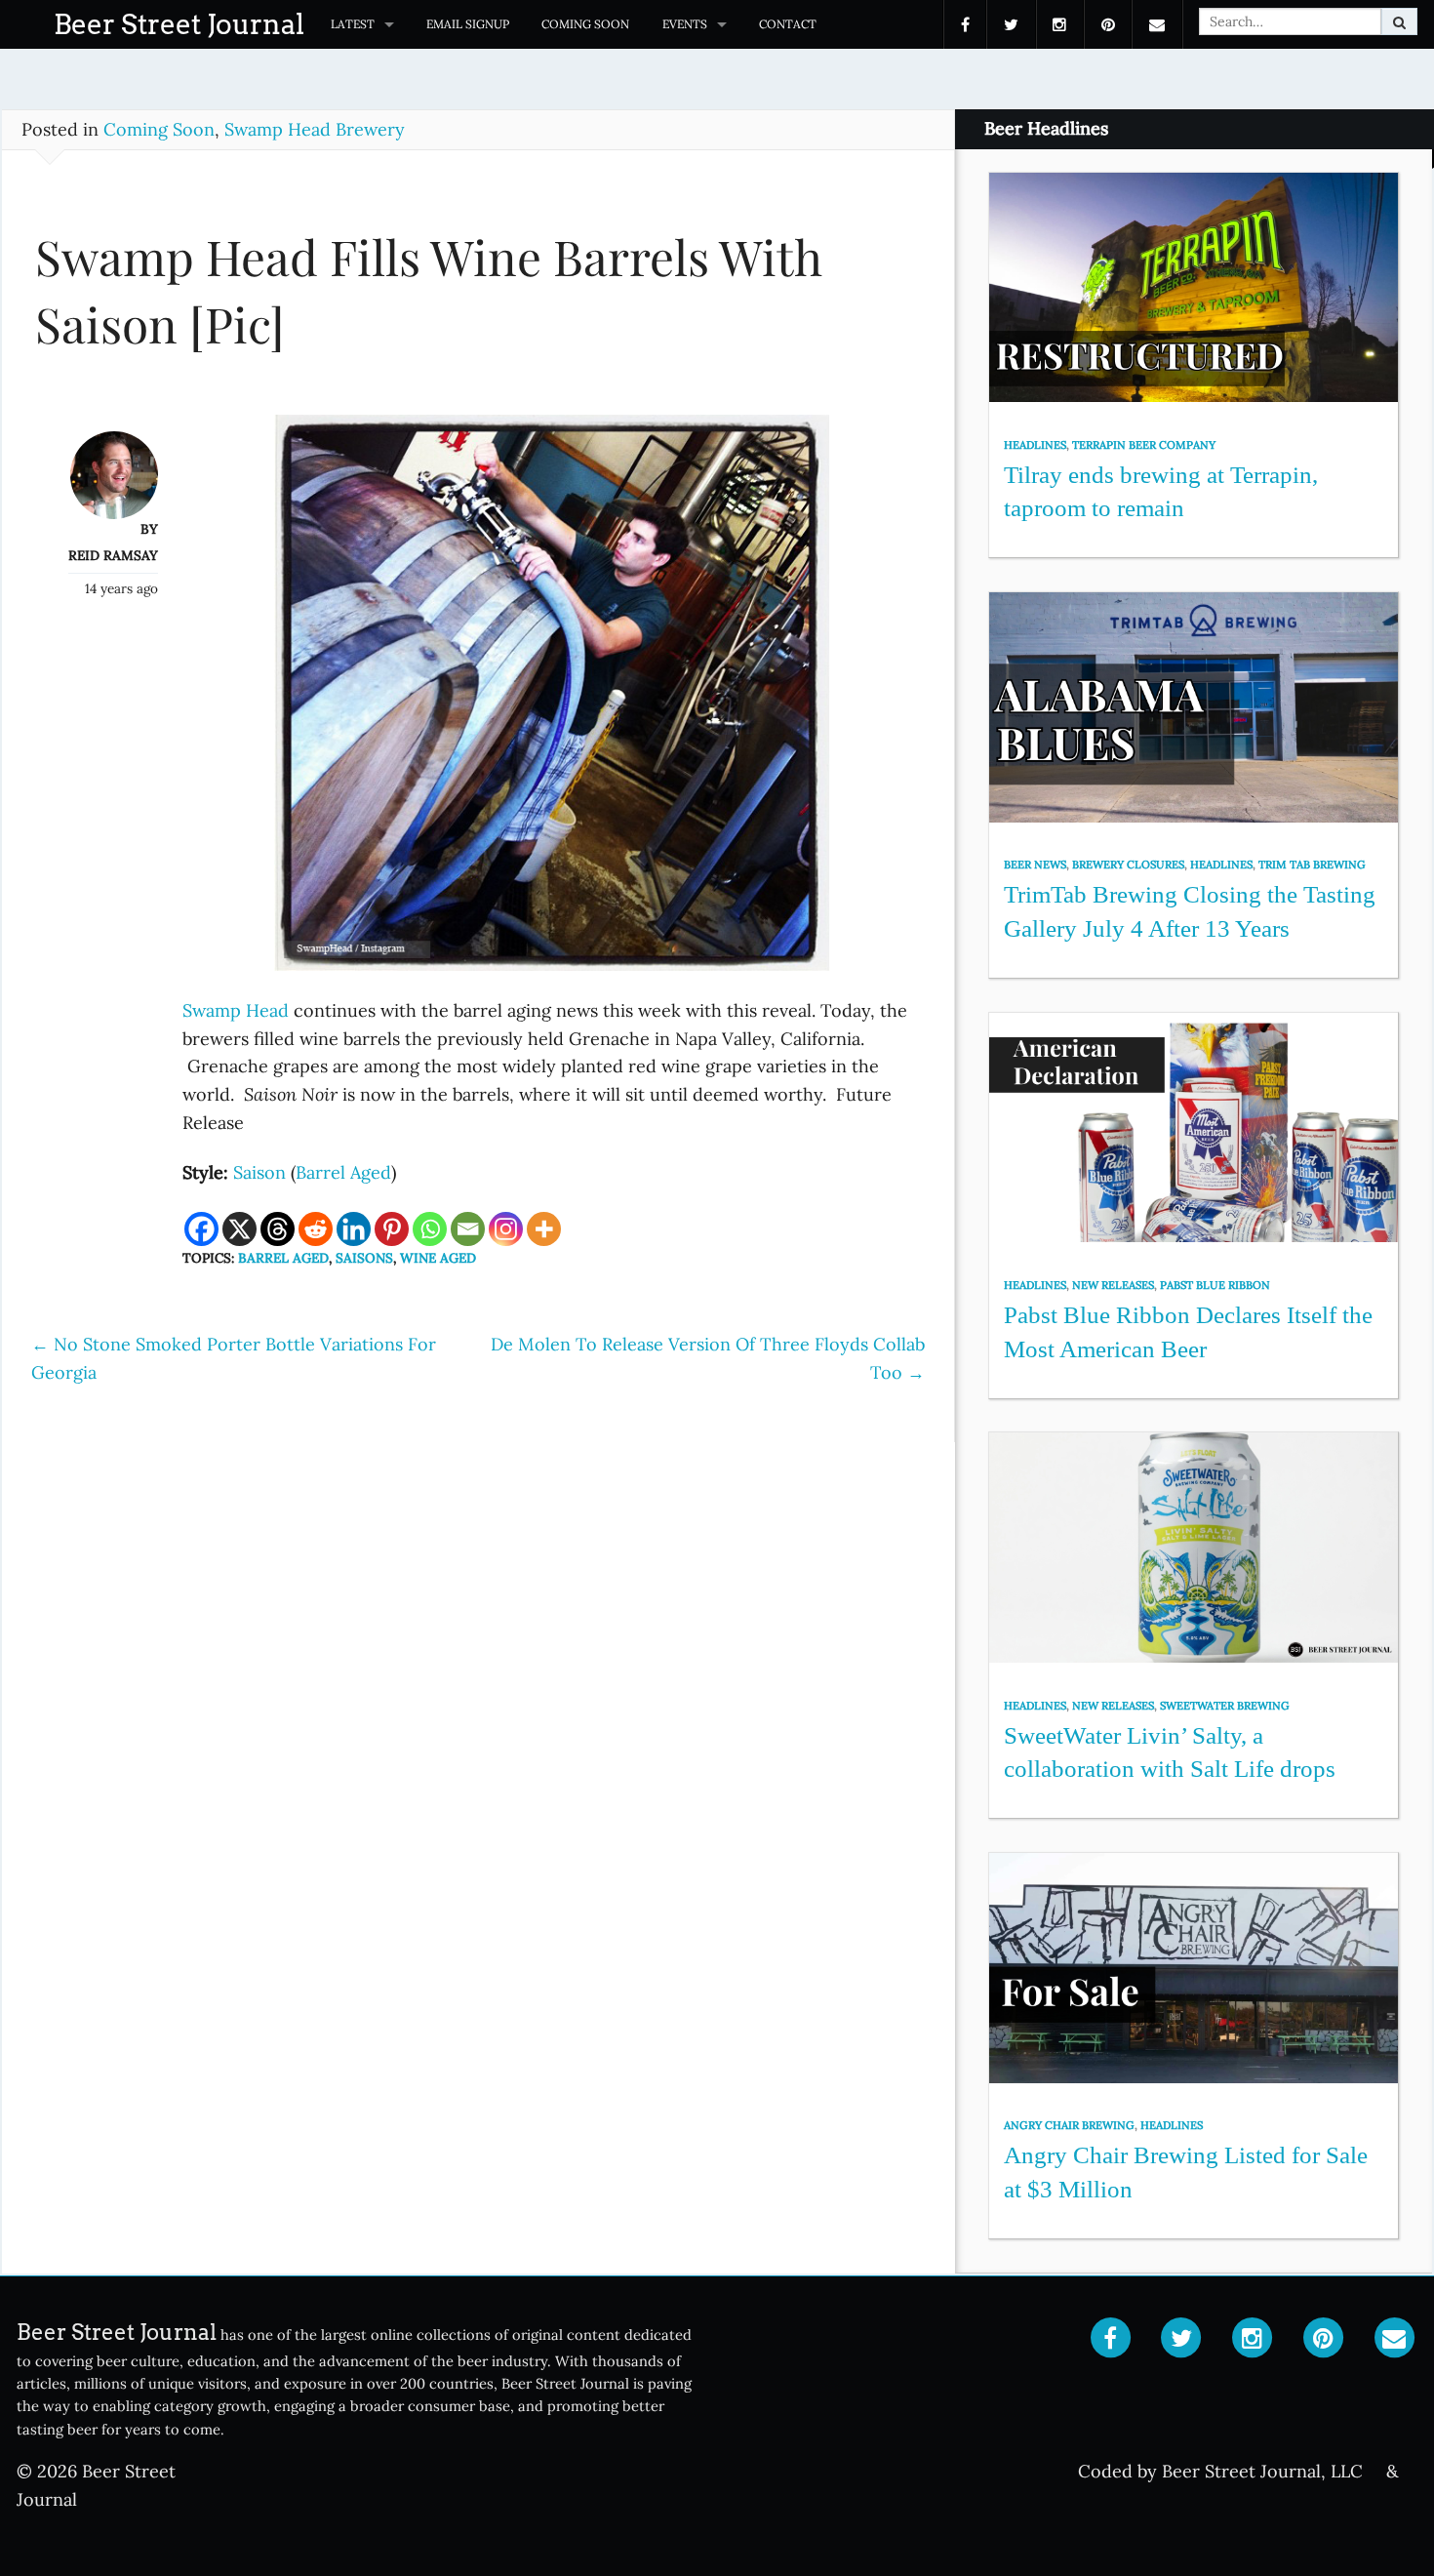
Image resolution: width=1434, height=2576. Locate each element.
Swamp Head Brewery (315, 129)
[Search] (1399, 21)
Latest (353, 24)
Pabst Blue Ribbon (1215, 1285)
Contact (788, 24)
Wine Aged (438, 1258)
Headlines (1035, 445)
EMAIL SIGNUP (468, 24)
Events (685, 24)
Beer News (1035, 865)
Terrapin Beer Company (1144, 445)
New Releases (1113, 1285)
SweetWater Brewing (1225, 1706)
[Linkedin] (354, 1229)
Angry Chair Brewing (1069, 2125)
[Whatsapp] (430, 1229)
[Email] (468, 1229)
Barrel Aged (343, 1172)
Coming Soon (585, 24)
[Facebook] (201, 1229)
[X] (239, 1229)
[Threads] (278, 1229)
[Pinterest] (392, 1229)
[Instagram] (506, 1229)
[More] (544, 1229)
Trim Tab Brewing (1312, 865)
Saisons (364, 1258)
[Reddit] (316, 1229)
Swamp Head (238, 1010)
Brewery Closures (1128, 865)
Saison (259, 1172)
